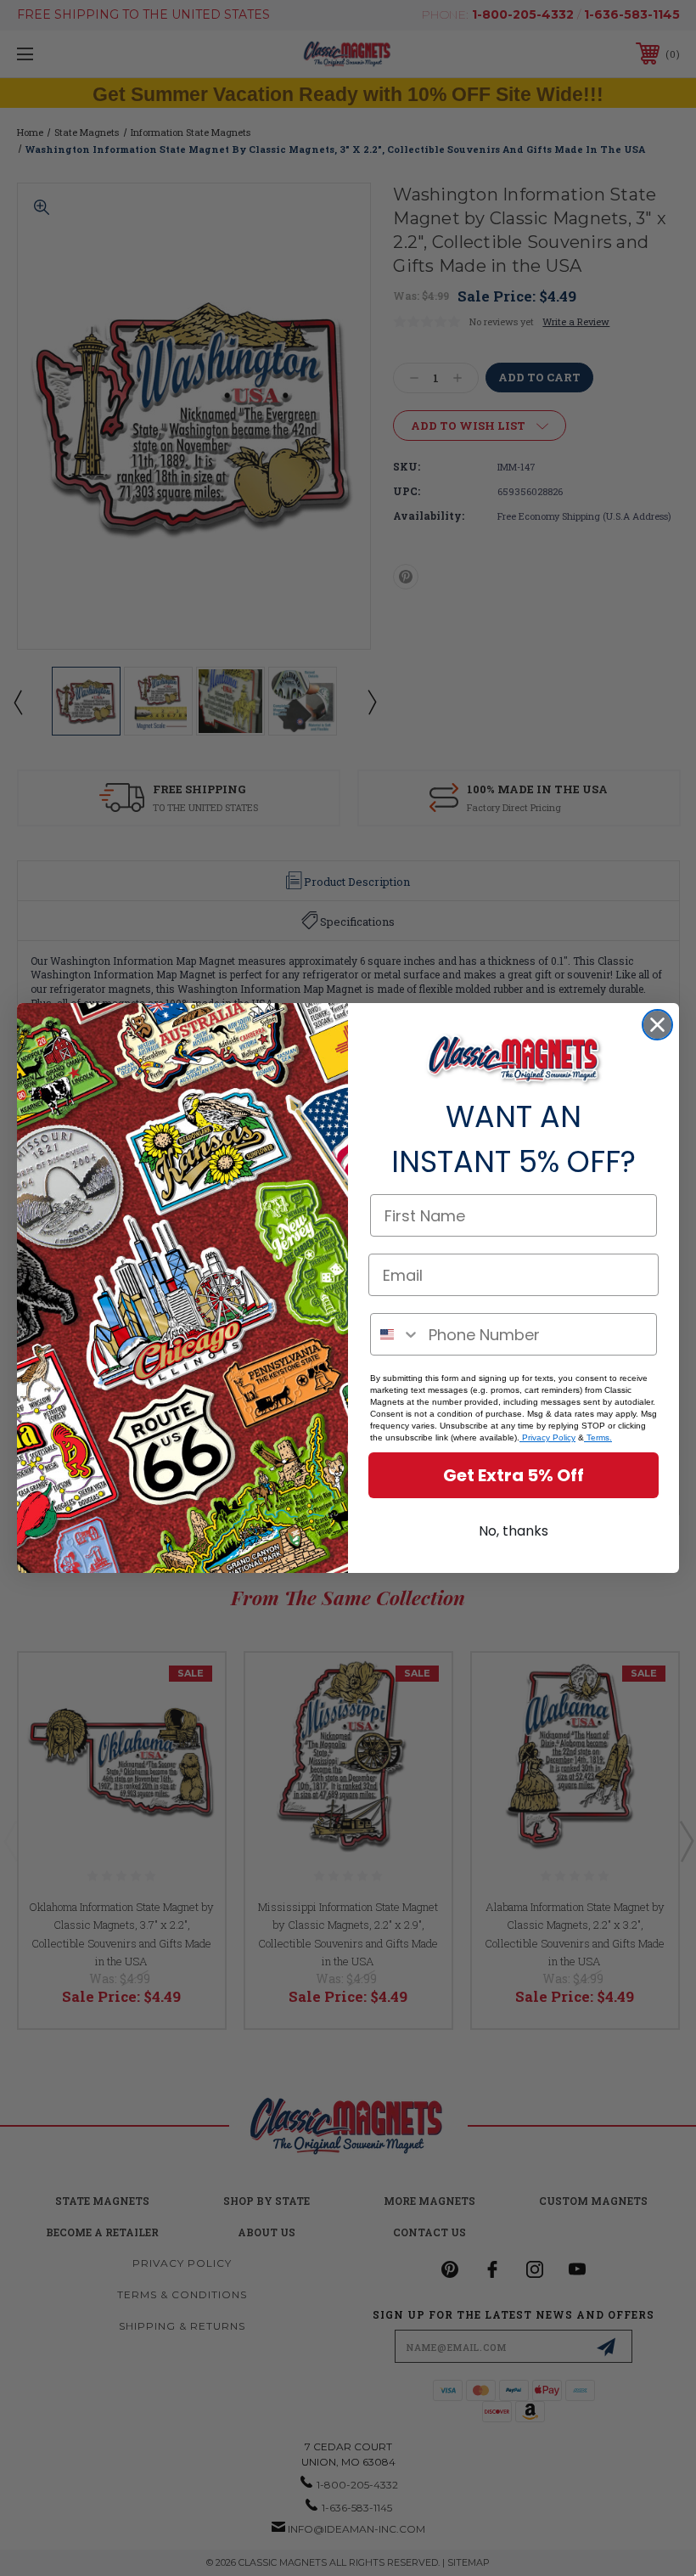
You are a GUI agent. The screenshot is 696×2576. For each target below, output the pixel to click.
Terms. (598, 1437)
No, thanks (514, 1531)
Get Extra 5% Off (514, 1475)
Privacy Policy (547, 1437)
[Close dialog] (657, 1025)
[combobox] (396, 1334)
